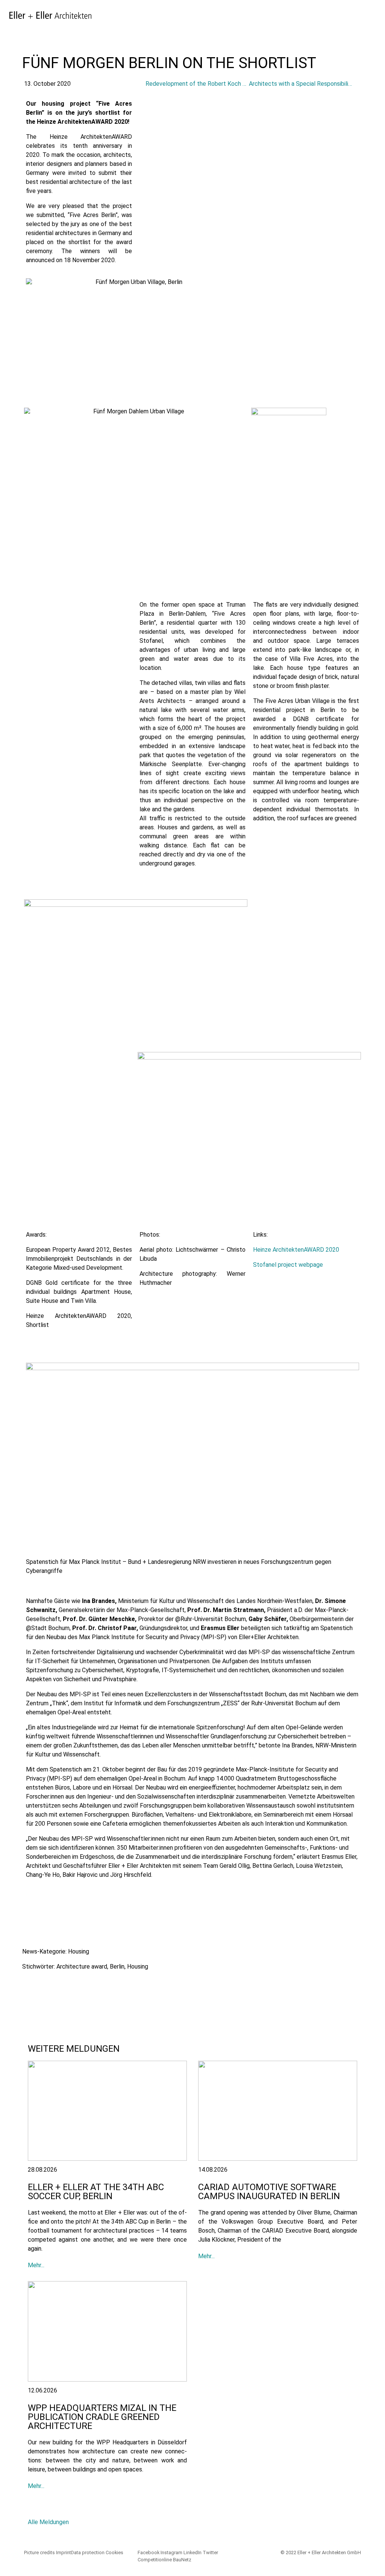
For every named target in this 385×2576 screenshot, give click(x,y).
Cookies (114, 2552)
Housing (79, 1951)
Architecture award (82, 1967)
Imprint (64, 2552)
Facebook (149, 2552)
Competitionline (155, 2560)
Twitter (210, 2552)
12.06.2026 (42, 2390)
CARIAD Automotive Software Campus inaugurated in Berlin (269, 2192)
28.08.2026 (42, 2170)
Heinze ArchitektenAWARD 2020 (296, 1250)
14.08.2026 (213, 2170)
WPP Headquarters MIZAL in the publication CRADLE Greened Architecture (102, 2417)
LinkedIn (192, 2552)
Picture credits (39, 2552)
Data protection (88, 2552)
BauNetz (182, 2560)
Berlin (117, 1967)
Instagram (171, 2552)
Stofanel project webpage (288, 1265)
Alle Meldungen (48, 2522)
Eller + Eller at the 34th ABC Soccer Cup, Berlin (96, 2192)
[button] (30, 1986)
